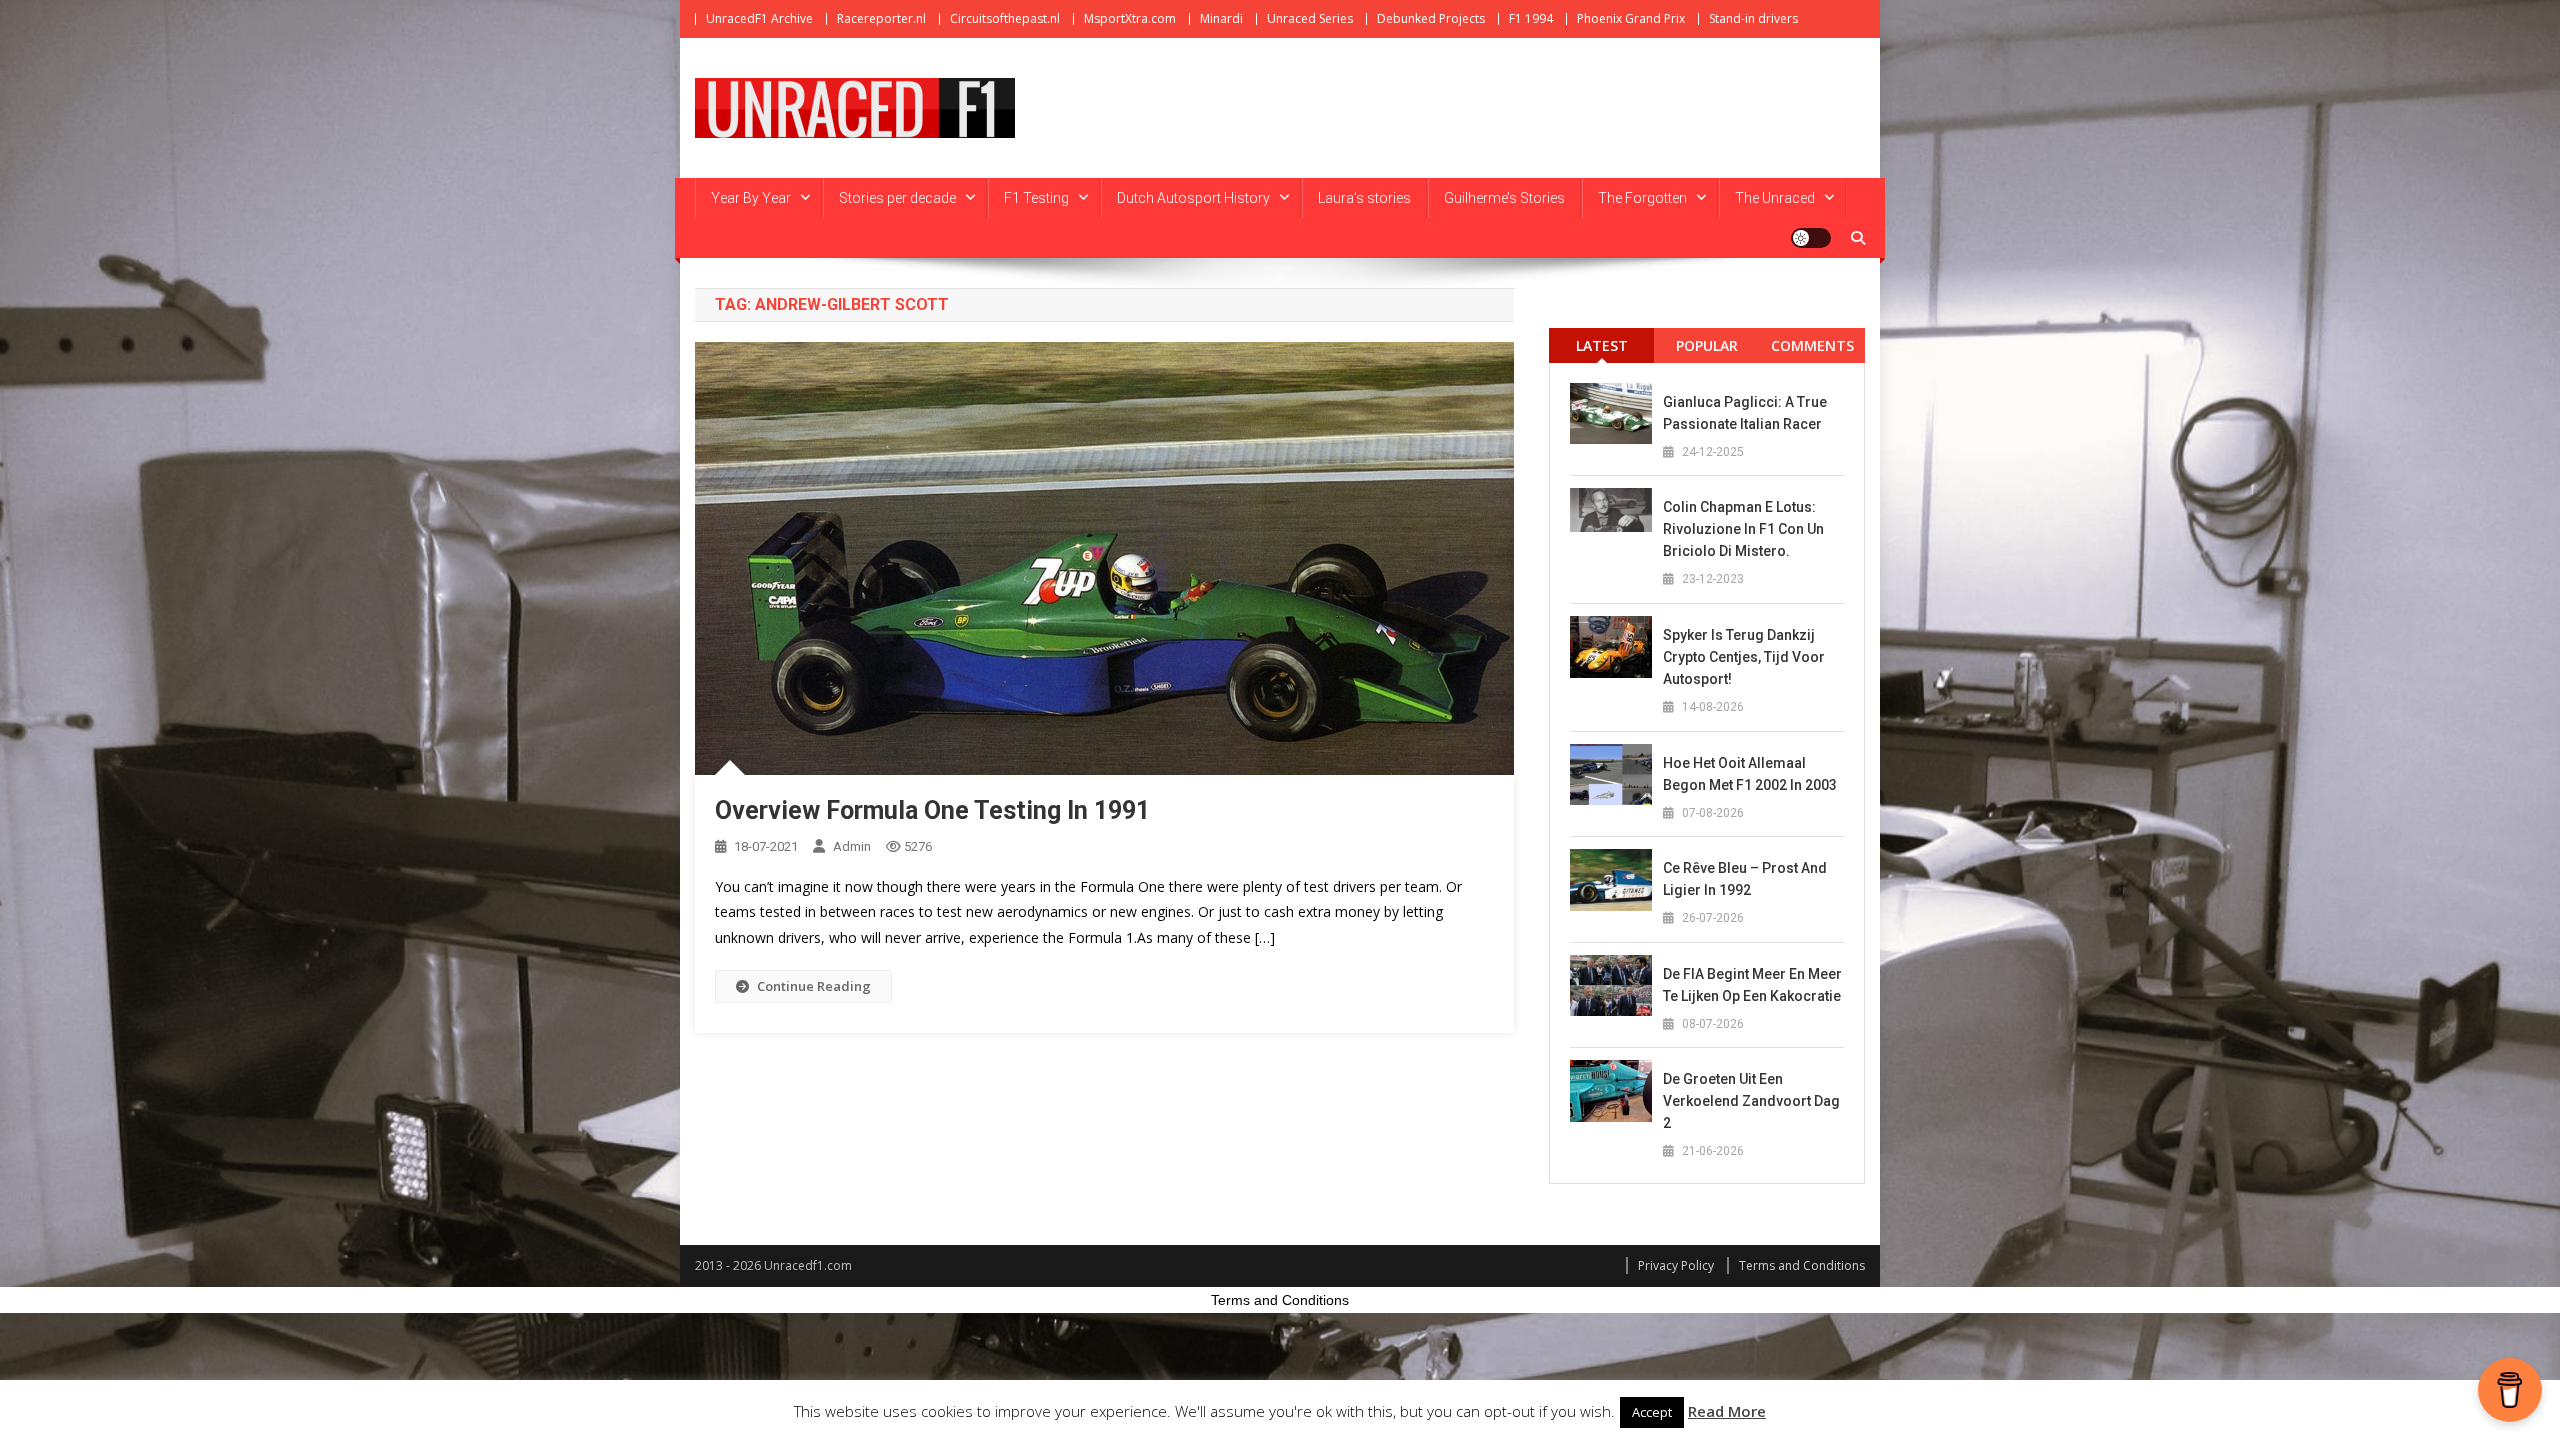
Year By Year (751, 198)
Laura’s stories (1364, 198)
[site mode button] (1811, 238)
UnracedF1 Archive (759, 18)
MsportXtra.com (1130, 18)
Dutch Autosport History (1193, 198)
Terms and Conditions (1802, 1265)
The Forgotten (1642, 198)
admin (852, 846)
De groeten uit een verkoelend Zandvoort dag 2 (1751, 1101)
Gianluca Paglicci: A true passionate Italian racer (1745, 413)
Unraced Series (1310, 18)
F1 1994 (1531, 18)
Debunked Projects (1431, 18)
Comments (1812, 345)
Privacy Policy (1676, 1265)
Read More (1727, 1411)
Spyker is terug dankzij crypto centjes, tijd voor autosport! (1744, 657)
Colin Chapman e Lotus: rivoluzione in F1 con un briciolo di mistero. (1743, 529)
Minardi (1221, 18)
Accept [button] (1652, 1412)
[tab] (1601, 345)
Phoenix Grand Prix (1631, 18)
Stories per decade (897, 198)
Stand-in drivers (1753, 18)
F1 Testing (1036, 198)
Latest (1602, 345)
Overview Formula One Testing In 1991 (932, 810)
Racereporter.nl (881, 18)
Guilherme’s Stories (1504, 198)
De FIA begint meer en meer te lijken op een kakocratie (1752, 985)
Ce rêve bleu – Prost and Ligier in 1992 (1745, 879)
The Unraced (1775, 198)
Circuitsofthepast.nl (1005, 18)
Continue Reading (814, 986)
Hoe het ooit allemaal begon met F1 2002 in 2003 (1750, 774)
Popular (1707, 345)
